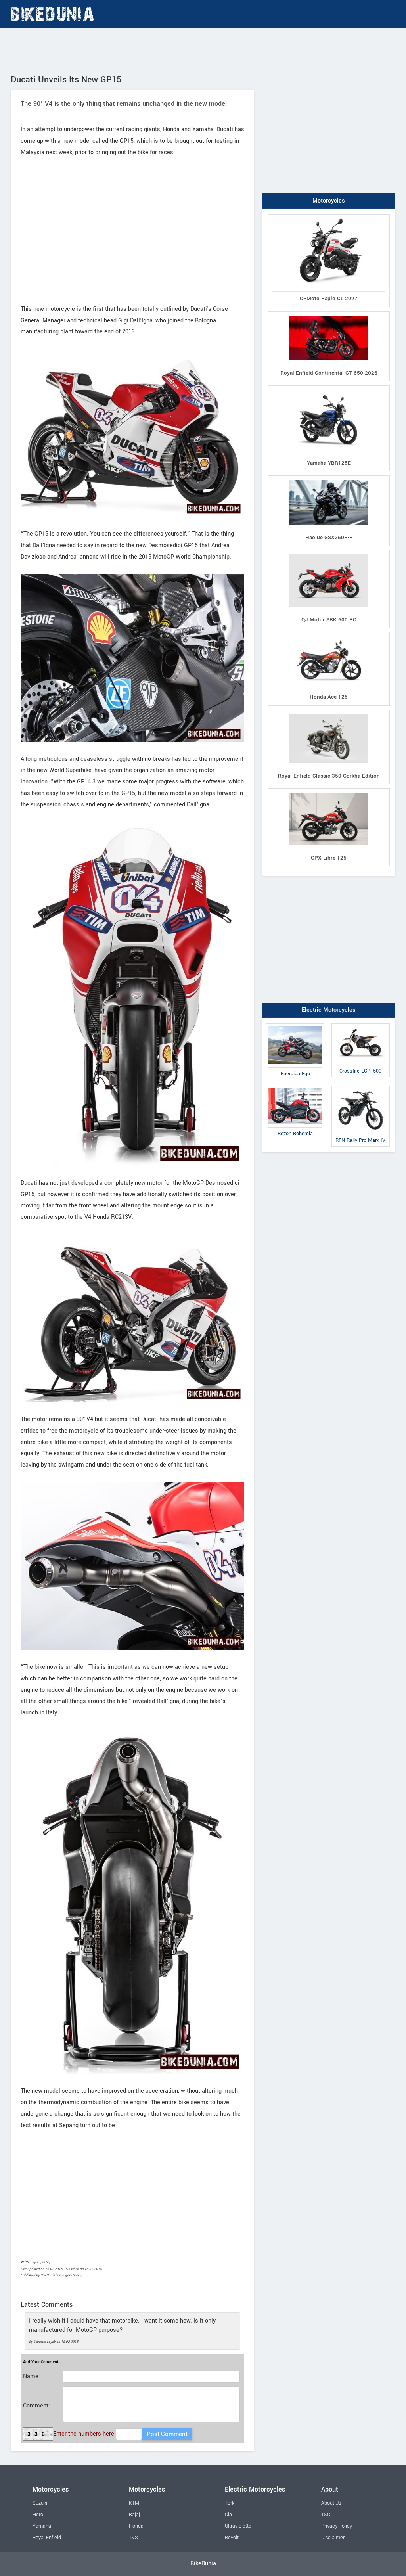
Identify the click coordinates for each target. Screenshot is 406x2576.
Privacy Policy (337, 2526)
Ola (228, 2515)
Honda (136, 2526)
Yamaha (42, 2526)
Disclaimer (333, 2538)
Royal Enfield (47, 2538)
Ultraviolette (238, 2526)
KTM (134, 2503)
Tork (230, 2503)
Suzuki (40, 2503)
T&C (326, 2515)
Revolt (232, 2538)
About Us (331, 2503)
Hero (38, 2515)
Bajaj (134, 2515)
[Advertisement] (203, 50)
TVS (133, 2538)
